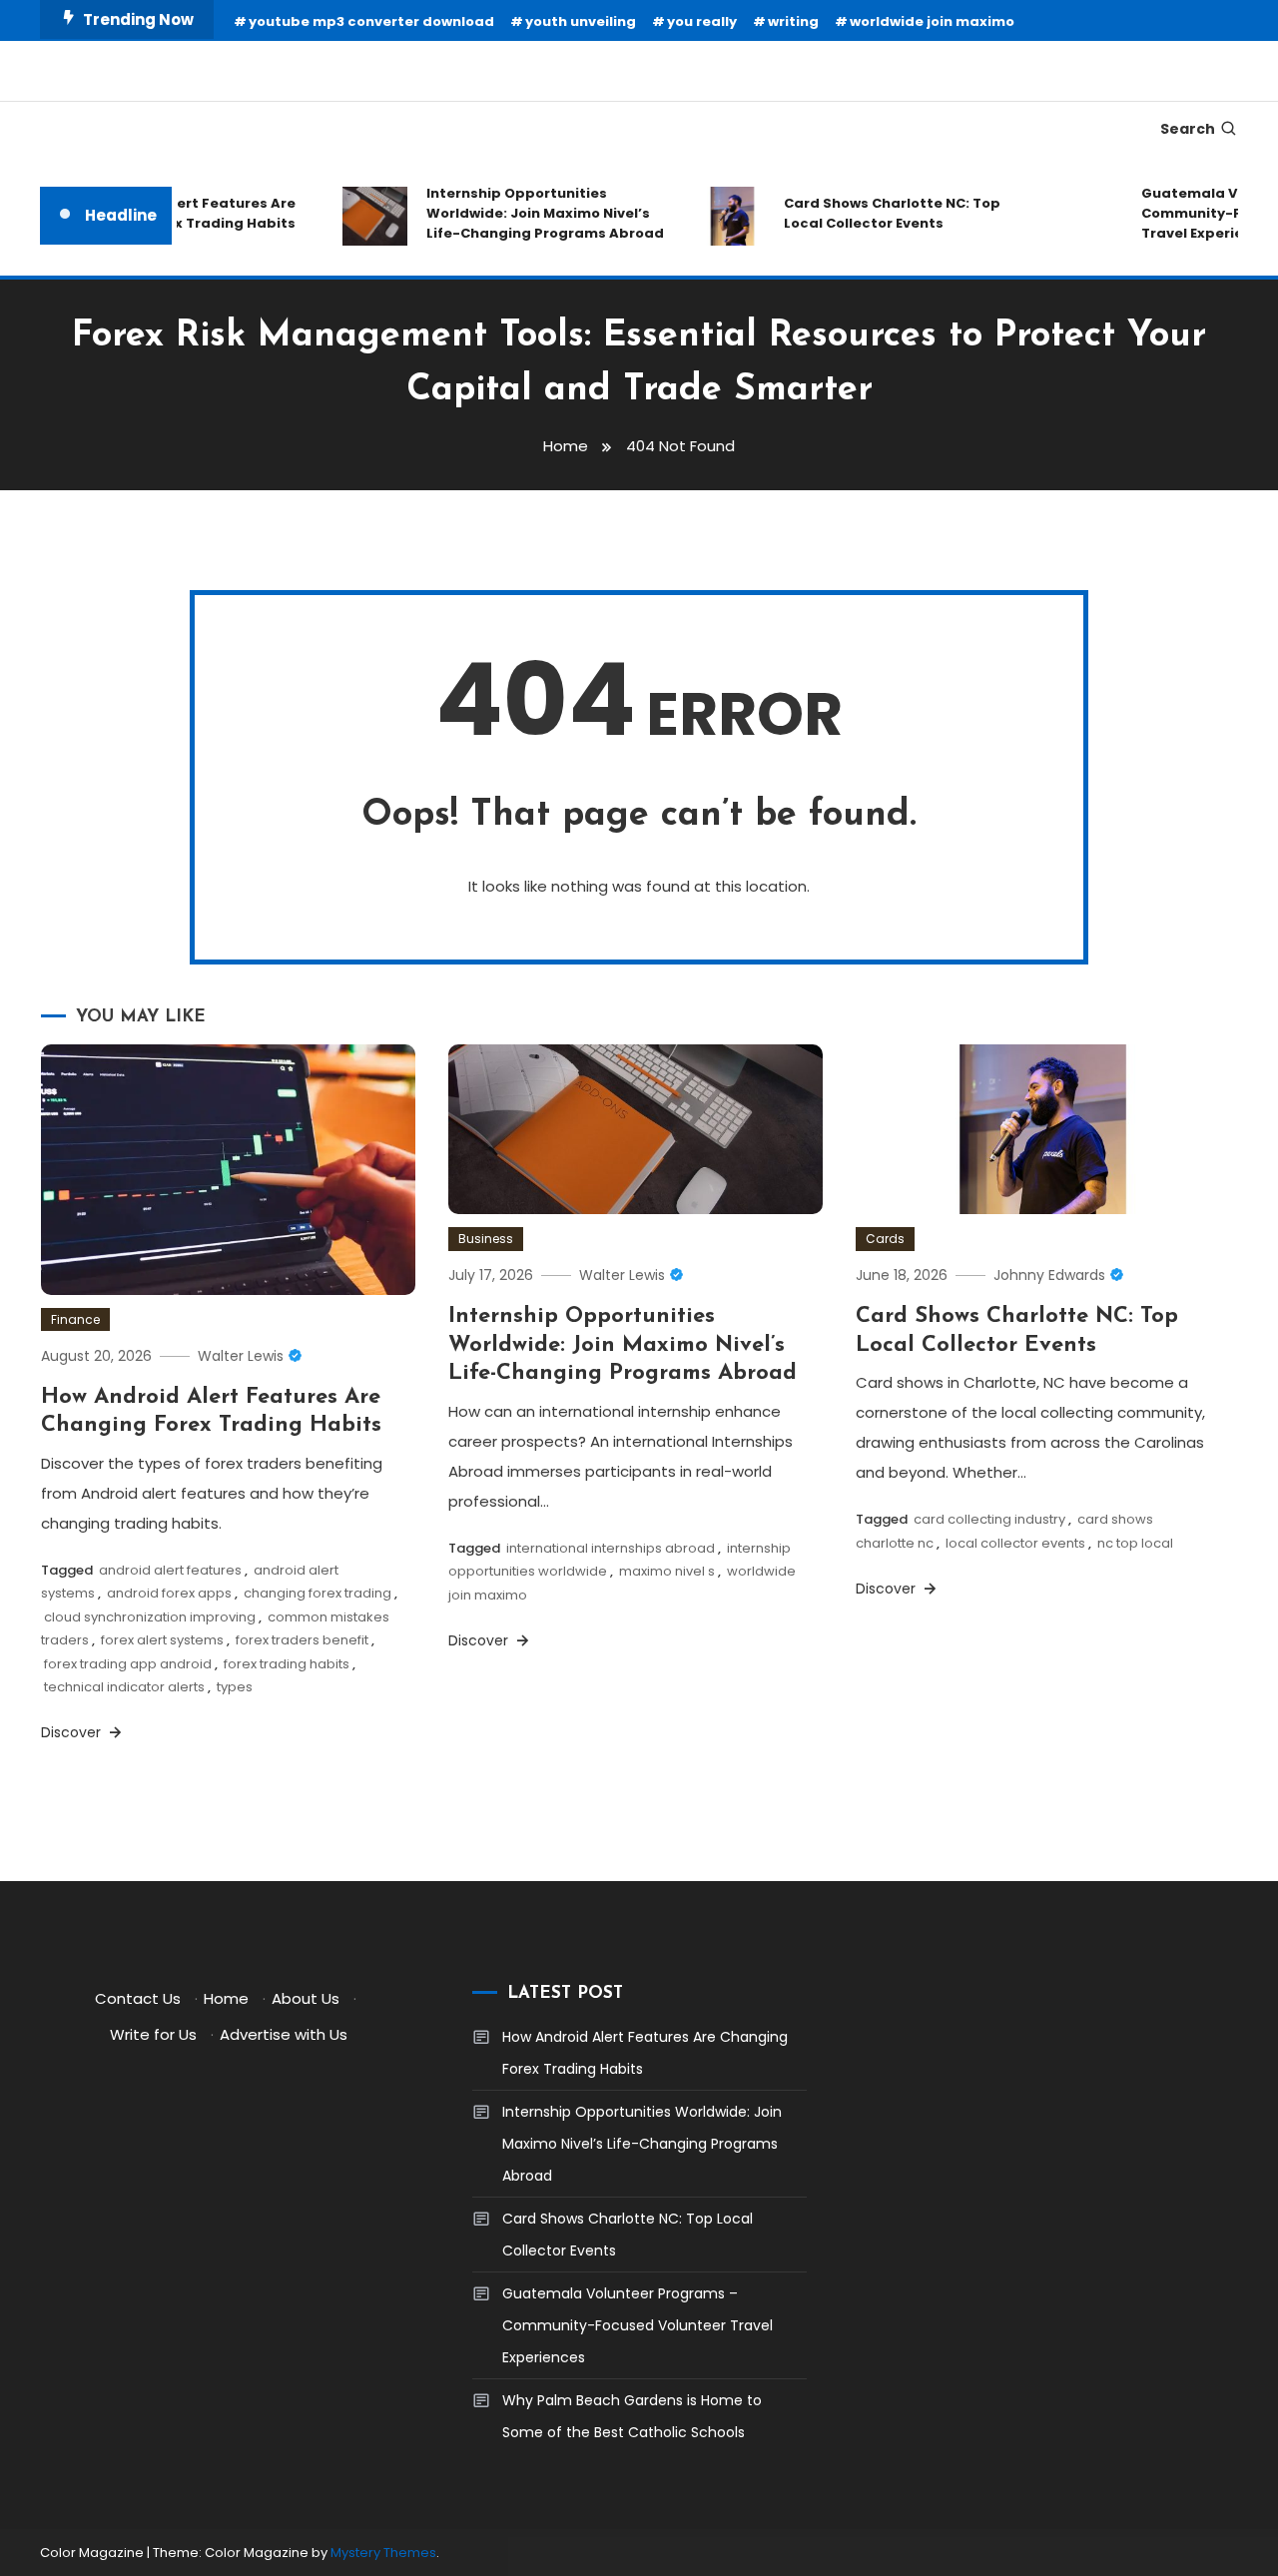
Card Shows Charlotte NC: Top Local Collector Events (873, 213)
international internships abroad (611, 1548)
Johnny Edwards (1049, 1275)
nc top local (1135, 1543)
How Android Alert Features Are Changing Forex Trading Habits (645, 2053)
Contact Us (138, 1998)
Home (226, 1998)
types (235, 1687)
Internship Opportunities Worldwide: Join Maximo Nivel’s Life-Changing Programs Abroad (526, 213)
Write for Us (153, 2034)
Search (1188, 129)
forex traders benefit (302, 1640)
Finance (75, 1319)
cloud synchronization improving (150, 1617)
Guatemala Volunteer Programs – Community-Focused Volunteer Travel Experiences (638, 2325)
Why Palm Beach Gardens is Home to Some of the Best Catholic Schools (632, 2416)
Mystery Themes (383, 2553)
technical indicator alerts (124, 1687)
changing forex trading (318, 1593)
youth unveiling (581, 21)
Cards (885, 1239)
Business (486, 1239)
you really (702, 21)
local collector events (1015, 1543)
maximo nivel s (667, 1571)
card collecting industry (989, 1519)
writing (793, 21)
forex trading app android (128, 1664)
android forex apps (169, 1593)
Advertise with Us (284, 2034)
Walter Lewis (241, 1356)
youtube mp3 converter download (371, 21)
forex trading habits (287, 1664)
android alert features (170, 1570)
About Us (306, 1998)
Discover (73, 1732)
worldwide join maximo (932, 21)
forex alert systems (162, 1640)
